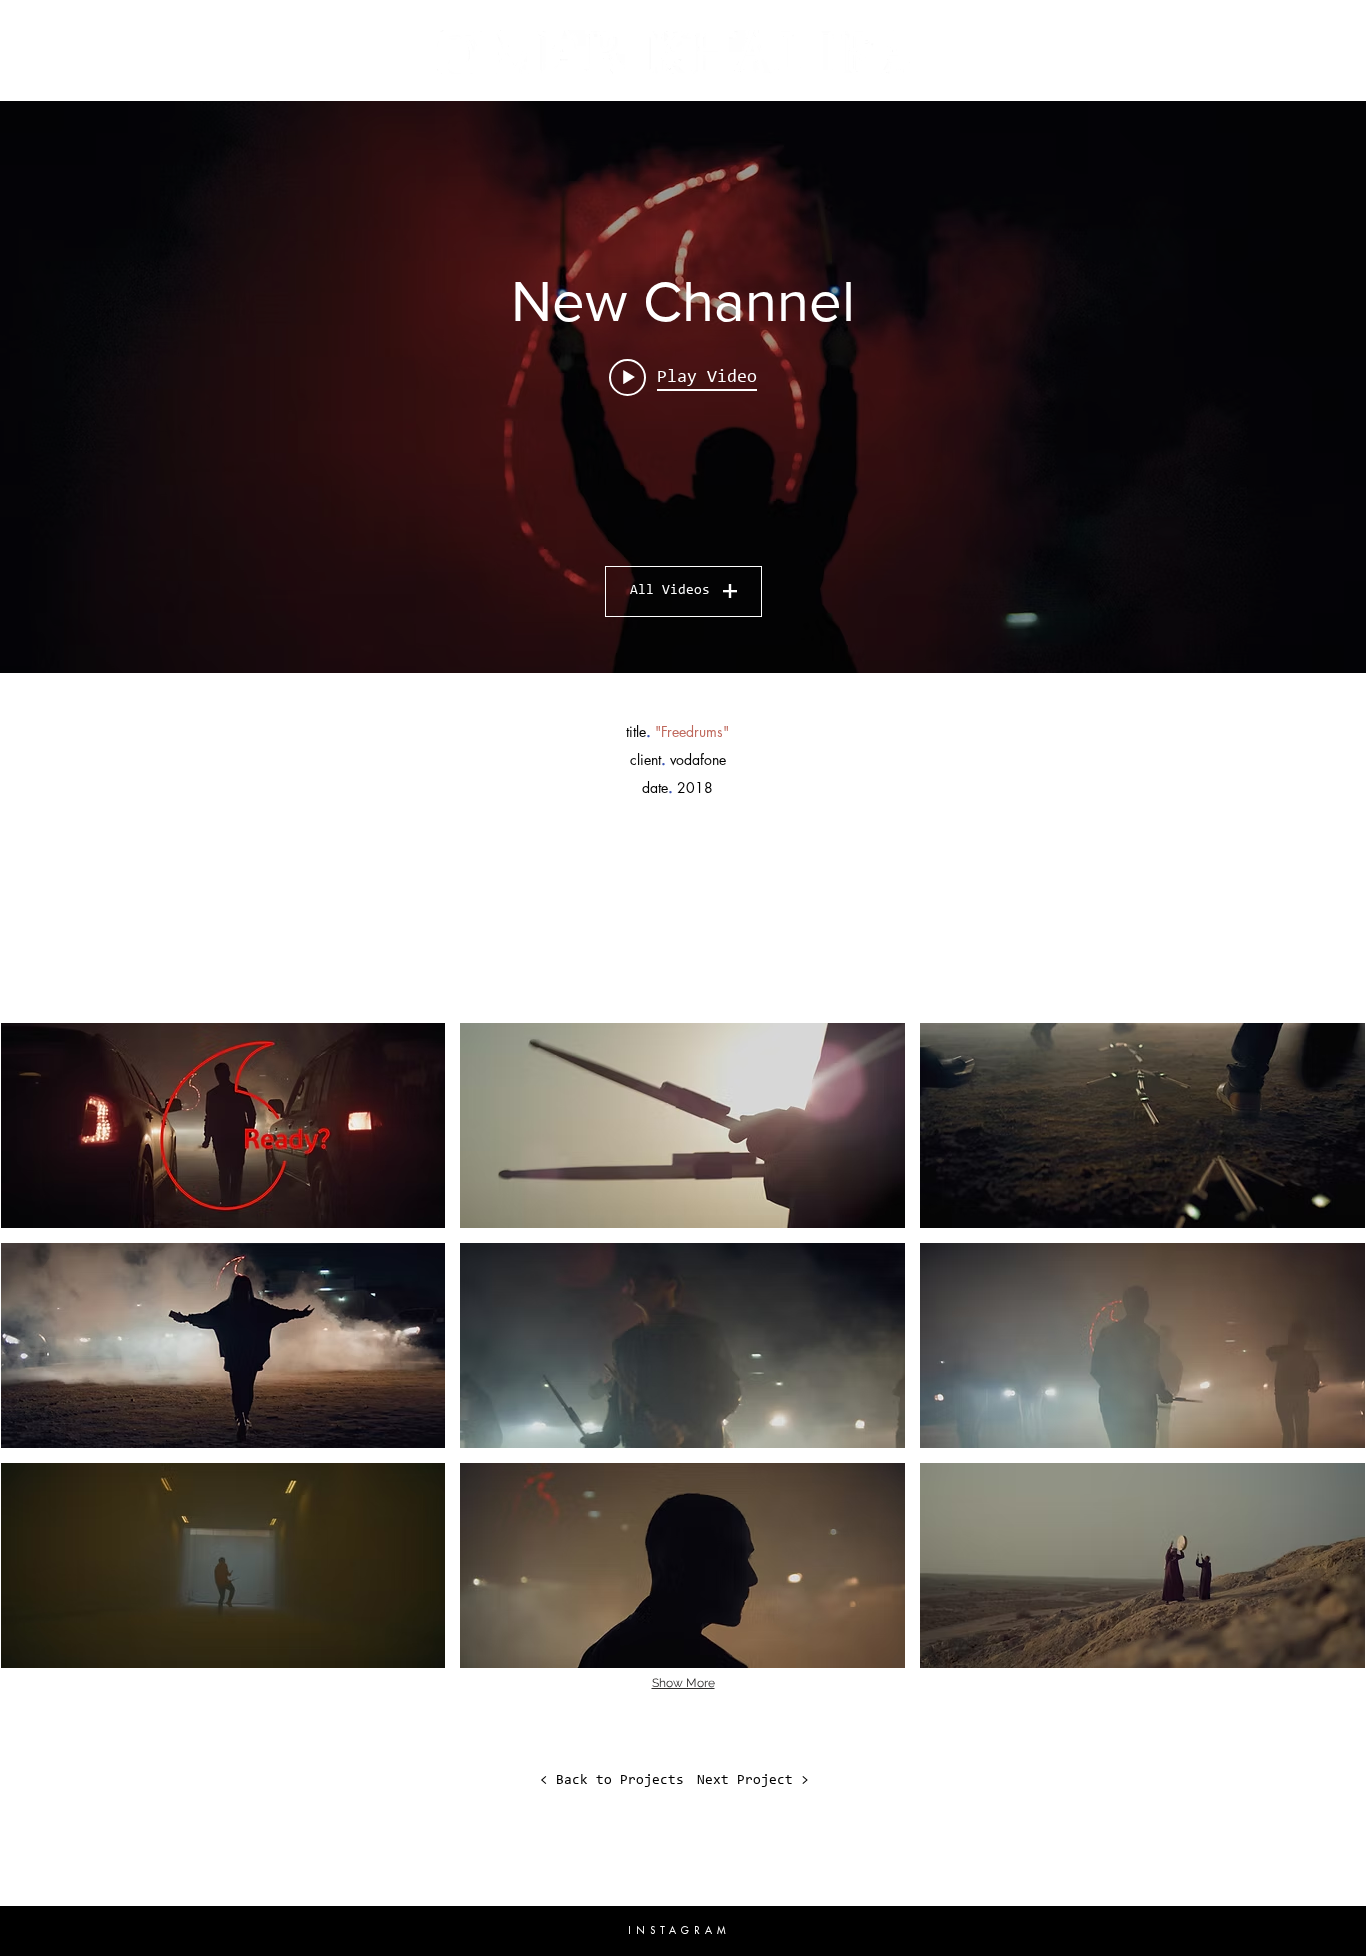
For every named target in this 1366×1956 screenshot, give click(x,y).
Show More (683, 1683)
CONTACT (1225, 36)
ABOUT (129, 36)
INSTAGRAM (679, 1930)
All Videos (670, 591)
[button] (223, 1125)
